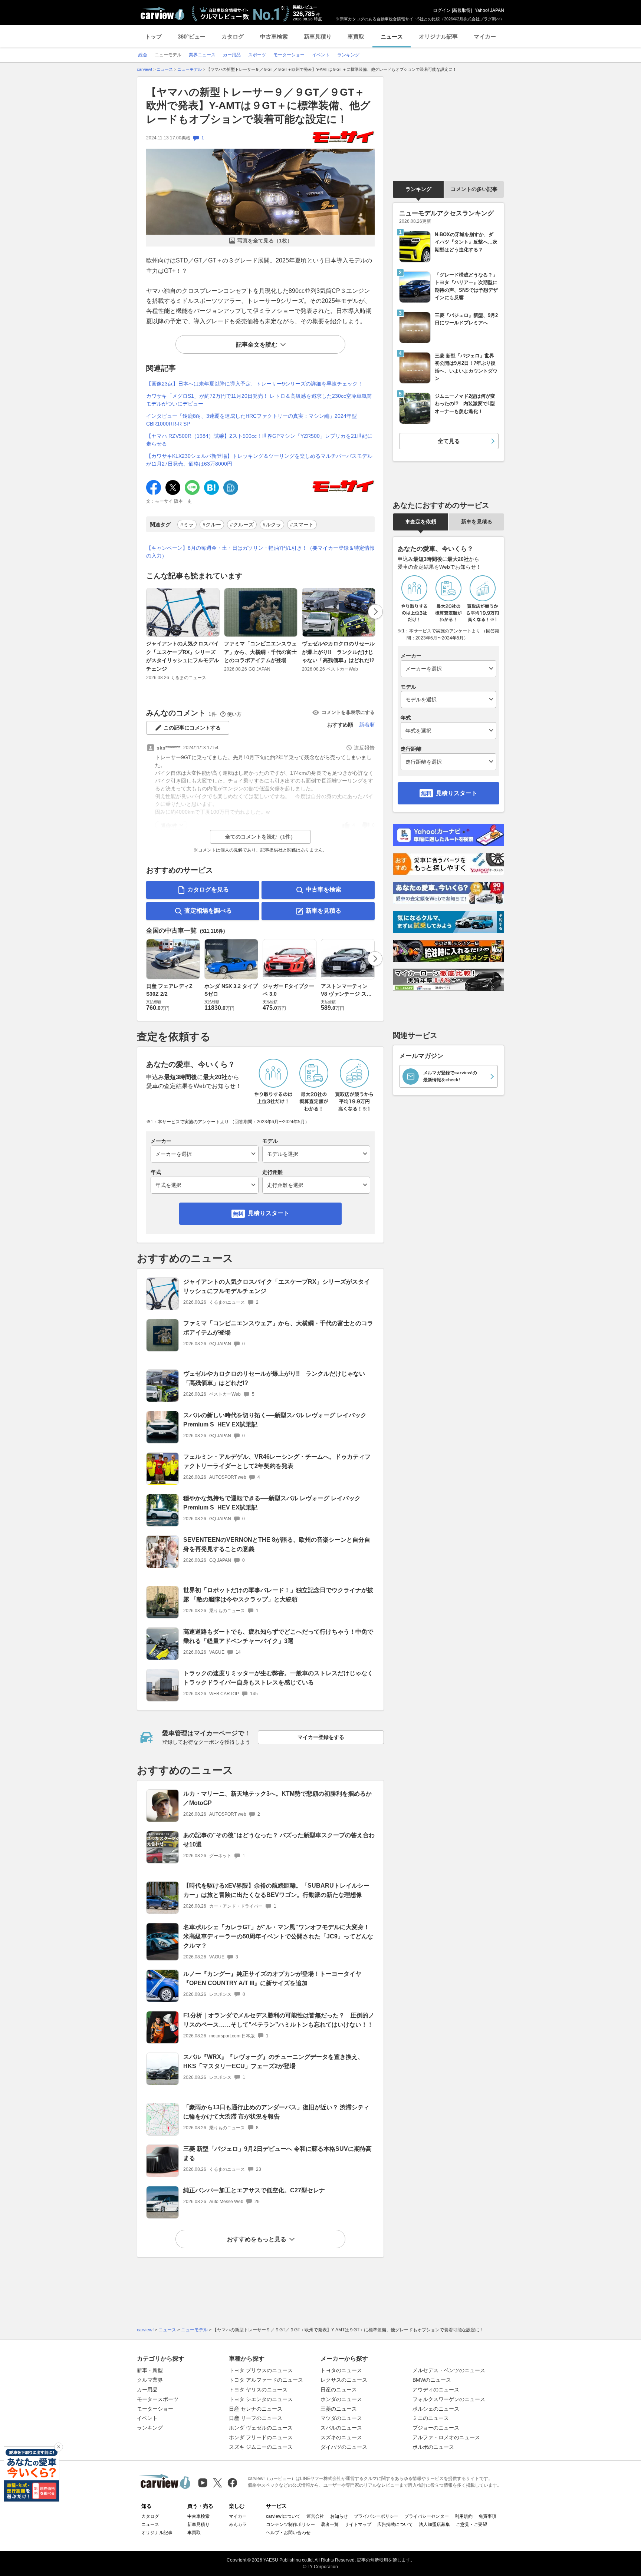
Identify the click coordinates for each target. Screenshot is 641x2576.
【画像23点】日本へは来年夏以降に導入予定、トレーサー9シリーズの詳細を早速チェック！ (254, 384)
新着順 (367, 725)
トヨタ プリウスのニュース (261, 2370)
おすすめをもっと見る (257, 2239)
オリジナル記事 (438, 37)
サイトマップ (358, 2524)
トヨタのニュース (341, 2370)
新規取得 (462, 10)
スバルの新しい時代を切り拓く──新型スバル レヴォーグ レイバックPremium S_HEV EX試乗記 (275, 1420)
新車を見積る (323, 911)
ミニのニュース (431, 2418)
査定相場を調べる (208, 911)
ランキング (418, 189)
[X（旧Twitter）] (218, 2483)
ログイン (442, 10)
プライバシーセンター (427, 2516)
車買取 (356, 37)
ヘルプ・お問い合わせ (288, 2533)
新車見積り (318, 37)
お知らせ (339, 2516)
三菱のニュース (339, 2409)
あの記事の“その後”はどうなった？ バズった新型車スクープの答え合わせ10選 (279, 1840)
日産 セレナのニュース (256, 2409)
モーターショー (155, 2409)
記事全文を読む (257, 345)
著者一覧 (330, 2524)
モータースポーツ (158, 2399)
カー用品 (147, 2390)
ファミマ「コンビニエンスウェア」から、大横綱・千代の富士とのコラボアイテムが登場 (260, 652)
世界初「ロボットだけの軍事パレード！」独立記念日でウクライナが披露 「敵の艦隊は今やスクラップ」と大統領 (278, 1595)
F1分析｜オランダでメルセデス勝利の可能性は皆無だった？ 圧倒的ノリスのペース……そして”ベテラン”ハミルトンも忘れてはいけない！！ (279, 2020)
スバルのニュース (341, 2428)
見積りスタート (269, 1213)
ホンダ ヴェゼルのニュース (261, 2428)
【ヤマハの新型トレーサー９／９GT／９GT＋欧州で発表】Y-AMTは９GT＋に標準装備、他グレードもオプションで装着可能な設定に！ (258, 106)
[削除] (59, 2447)
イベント (147, 2418)
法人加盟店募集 (434, 2524)
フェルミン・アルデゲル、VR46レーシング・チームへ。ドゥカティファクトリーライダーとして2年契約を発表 (277, 1461)
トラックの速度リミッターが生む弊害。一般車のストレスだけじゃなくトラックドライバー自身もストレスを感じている (278, 1678)
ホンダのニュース (341, 2399)
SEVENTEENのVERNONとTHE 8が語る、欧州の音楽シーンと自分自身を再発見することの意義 (277, 1544)
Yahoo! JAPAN (489, 10)
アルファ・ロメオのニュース (446, 2437)
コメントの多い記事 (474, 189)
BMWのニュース (432, 2380)
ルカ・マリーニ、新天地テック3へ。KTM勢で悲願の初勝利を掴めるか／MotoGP (277, 1798)
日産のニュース (339, 2390)
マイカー (485, 37)
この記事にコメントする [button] (192, 728)
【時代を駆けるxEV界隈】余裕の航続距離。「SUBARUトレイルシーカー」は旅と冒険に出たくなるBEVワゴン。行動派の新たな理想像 (276, 1890)
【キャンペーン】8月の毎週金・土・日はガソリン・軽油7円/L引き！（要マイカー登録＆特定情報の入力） (260, 552)
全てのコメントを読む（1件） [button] (260, 837)
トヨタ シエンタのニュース (261, 2399)
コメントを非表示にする (348, 712)
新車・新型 (150, 2370)
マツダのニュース (341, 2418)
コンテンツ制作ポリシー (290, 2524)
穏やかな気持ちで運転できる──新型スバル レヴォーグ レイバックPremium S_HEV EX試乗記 (272, 1503)
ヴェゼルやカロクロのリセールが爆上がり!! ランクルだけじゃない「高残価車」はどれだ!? (338, 652)
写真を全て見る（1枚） (265, 241)
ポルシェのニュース (436, 2409)
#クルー (212, 525)
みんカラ (238, 2524)
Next (375, 612)
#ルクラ (272, 525)
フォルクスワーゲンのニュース (449, 2399)
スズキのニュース (341, 2437)
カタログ (233, 37)
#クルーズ (242, 525)
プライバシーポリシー (376, 2516)
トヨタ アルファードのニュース (266, 2380)
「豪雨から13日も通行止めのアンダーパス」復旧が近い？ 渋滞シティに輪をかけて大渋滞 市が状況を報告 (276, 2112)
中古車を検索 (323, 889)
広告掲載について (395, 2524)
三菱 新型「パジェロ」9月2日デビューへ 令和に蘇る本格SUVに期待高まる (277, 2153)
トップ (153, 37)
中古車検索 (274, 37)
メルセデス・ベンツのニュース (449, 2370)
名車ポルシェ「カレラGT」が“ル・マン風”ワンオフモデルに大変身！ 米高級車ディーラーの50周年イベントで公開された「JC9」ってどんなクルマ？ (278, 1936)
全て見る (449, 441)
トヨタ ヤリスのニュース (258, 2390)
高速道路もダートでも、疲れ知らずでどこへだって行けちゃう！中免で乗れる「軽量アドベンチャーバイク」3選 (278, 1636)
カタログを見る (208, 889)
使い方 (234, 714)
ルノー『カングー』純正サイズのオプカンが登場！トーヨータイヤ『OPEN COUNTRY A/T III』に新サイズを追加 (272, 1978)
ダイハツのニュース (344, 2447)
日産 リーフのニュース (256, 2418)
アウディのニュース (436, 2390)
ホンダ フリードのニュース (261, 2437)
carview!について (283, 2516)
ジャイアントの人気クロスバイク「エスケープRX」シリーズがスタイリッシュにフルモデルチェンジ (183, 656)
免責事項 (487, 2516)
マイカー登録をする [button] (321, 1737)
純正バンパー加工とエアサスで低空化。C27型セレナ (254, 2190)
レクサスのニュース (344, 2380)
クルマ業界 (150, 2380)
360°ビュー (192, 37)
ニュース (392, 37)
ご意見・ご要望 (471, 2524)
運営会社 (315, 2516)
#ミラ (187, 525)
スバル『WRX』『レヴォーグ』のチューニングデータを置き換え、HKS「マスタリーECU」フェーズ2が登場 (273, 2061)
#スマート (302, 525)
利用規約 (464, 2516)
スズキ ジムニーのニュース (261, 2447)
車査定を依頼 (421, 522)
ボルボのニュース (433, 2447)
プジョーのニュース (436, 2428)
